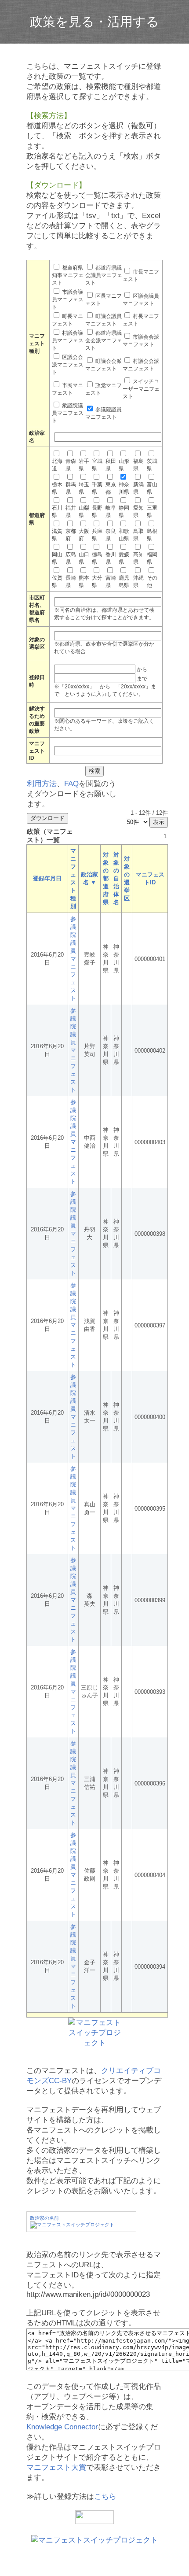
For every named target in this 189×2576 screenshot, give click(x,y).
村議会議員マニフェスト (68, 340)
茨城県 (152, 465)
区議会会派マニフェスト (68, 365)
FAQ (71, 784)
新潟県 (138, 488)
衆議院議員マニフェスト (68, 413)
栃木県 (57, 488)
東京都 (111, 488)
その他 (152, 582)
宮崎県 (111, 582)
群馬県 (71, 488)
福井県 (71, 512)
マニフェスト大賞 (56, 2467)
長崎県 (71, 582)
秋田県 (111, 465)
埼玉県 (84, 488)
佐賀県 (57, 582)
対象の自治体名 (116, 878)
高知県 (138, 558)
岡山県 (57, 558)
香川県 (111, 558)
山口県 (84, 558)
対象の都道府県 (106, 878)
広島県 (71, 558)
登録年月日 (47, 878)
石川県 (57, 512)
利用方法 (42, 784)
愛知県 (138, 512)
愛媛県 (124, 558)
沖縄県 (138, 582)
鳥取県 (138, 535)
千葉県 (97, 488)
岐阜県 (111, 512)
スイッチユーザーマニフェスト (141, 389)
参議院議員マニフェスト (73, 959)
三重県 (152, 512)
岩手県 (84, 465)
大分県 (97, 582)
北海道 (57, 465)
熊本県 (84, 582)
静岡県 (124, 512)
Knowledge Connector (62, 2427)
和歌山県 (124, 535)
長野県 (97, 512)
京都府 (71, 535)
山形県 (124, 465)
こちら (105, 2497)
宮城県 (97, 465)
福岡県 (152, 558)
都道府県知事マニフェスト (68, 275)
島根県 (152, 535)
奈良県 (111, 535)
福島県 (138, 465)
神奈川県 (124, 488)
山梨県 (84, 512)
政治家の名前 (44, 2218)
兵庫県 (97, 535)
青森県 (71, 465)
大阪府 (84, 535)
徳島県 (97, 558)
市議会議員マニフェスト (68, 299)
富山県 (152, 488)
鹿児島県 (124, 582)
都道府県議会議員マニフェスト (104, 275)
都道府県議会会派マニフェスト (104, 340)
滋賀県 (57, 535)
